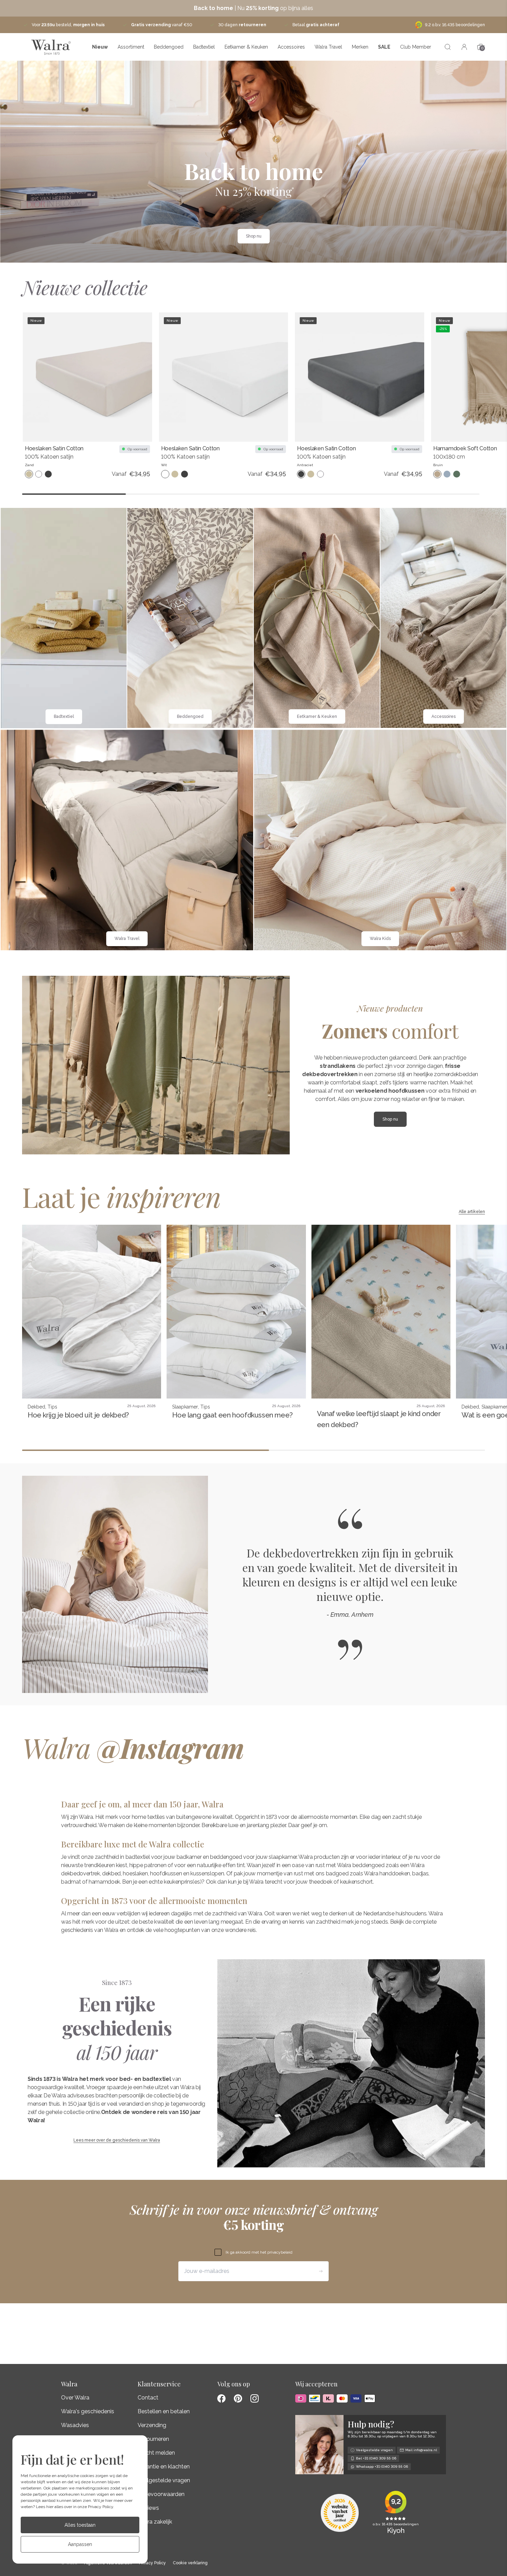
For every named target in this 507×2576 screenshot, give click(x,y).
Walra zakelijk (155, 2522)
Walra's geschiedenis (88, 2411)
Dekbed (36, 1407)
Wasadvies (75, 2425)
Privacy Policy (101, 2507)
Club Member (416, 47)
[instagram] (255, 2398)
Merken (360, 47)
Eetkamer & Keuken (246, 47)
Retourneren (153, 2439)
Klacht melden (156, 2453)
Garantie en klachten (164, 2467)
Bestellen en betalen (164, 2411)
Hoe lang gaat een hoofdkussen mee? (232, 1415)
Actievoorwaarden (161, 2494)
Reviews (148, 2508)
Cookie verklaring (190, 2563)
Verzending (152, 2425)
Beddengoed (169, 47)
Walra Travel (328, 47)
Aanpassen (80, 2544)
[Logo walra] (51, 47)
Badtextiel (204, 47)
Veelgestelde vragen (164, 2480)
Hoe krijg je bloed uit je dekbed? (78, 1415)
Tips (52, 1407)
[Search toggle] (448, 47)
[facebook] (221, 2398)
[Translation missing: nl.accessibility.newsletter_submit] (321, 2271)
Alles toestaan (80, 2525)
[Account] (464, 47)
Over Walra (75, 2398)
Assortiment (131, 47)
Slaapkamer (185, 1407)
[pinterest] (238, 2398)
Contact (148, 2398)
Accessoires (291, 47)
